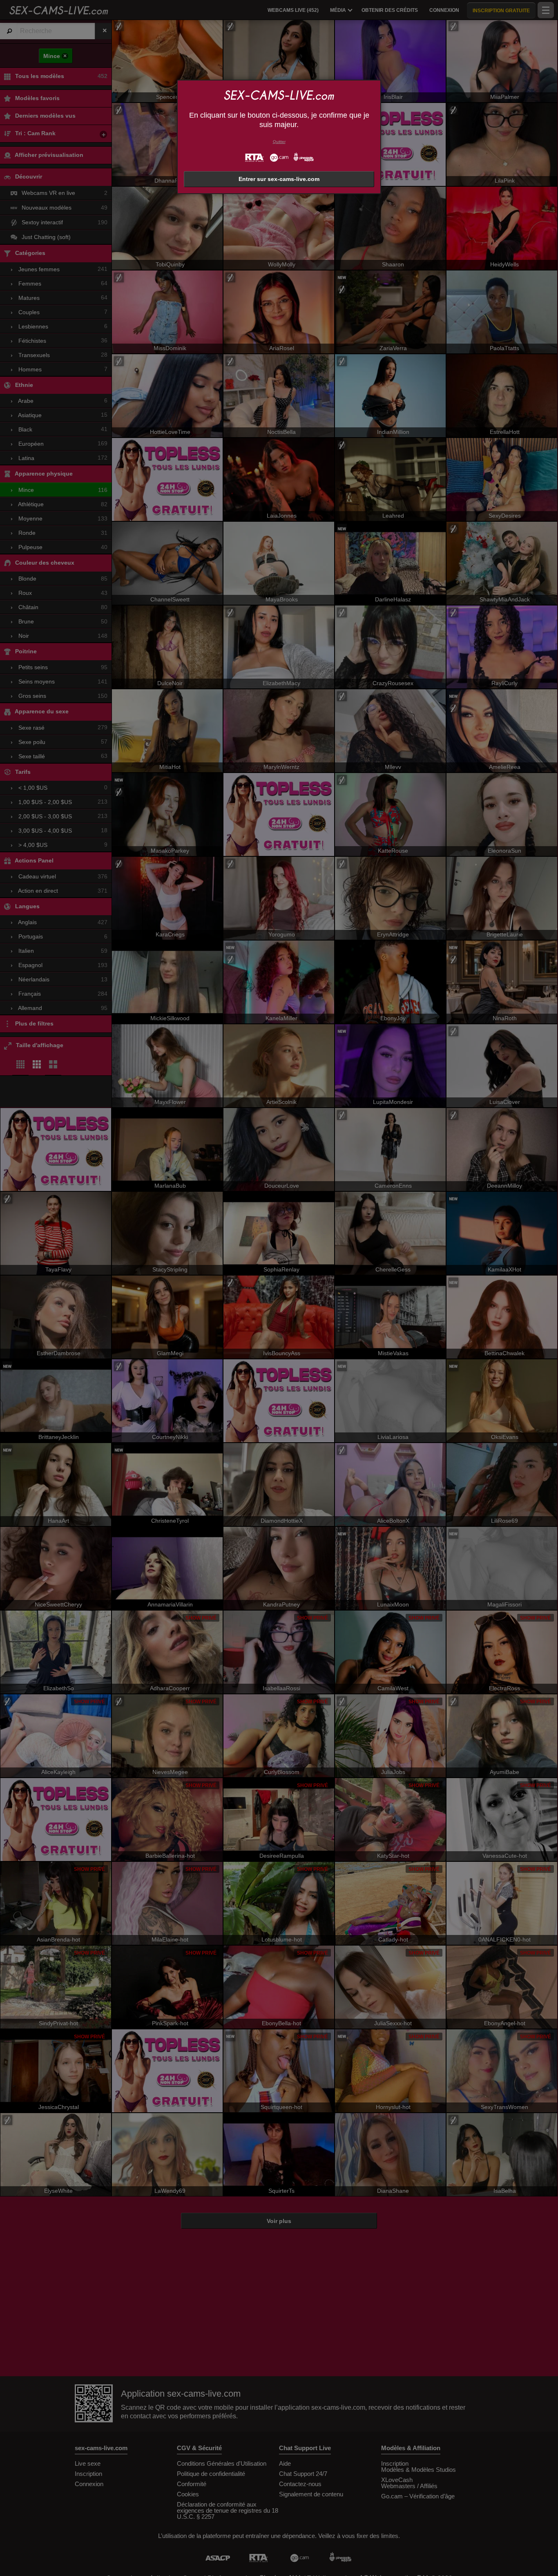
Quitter (279, 142)
